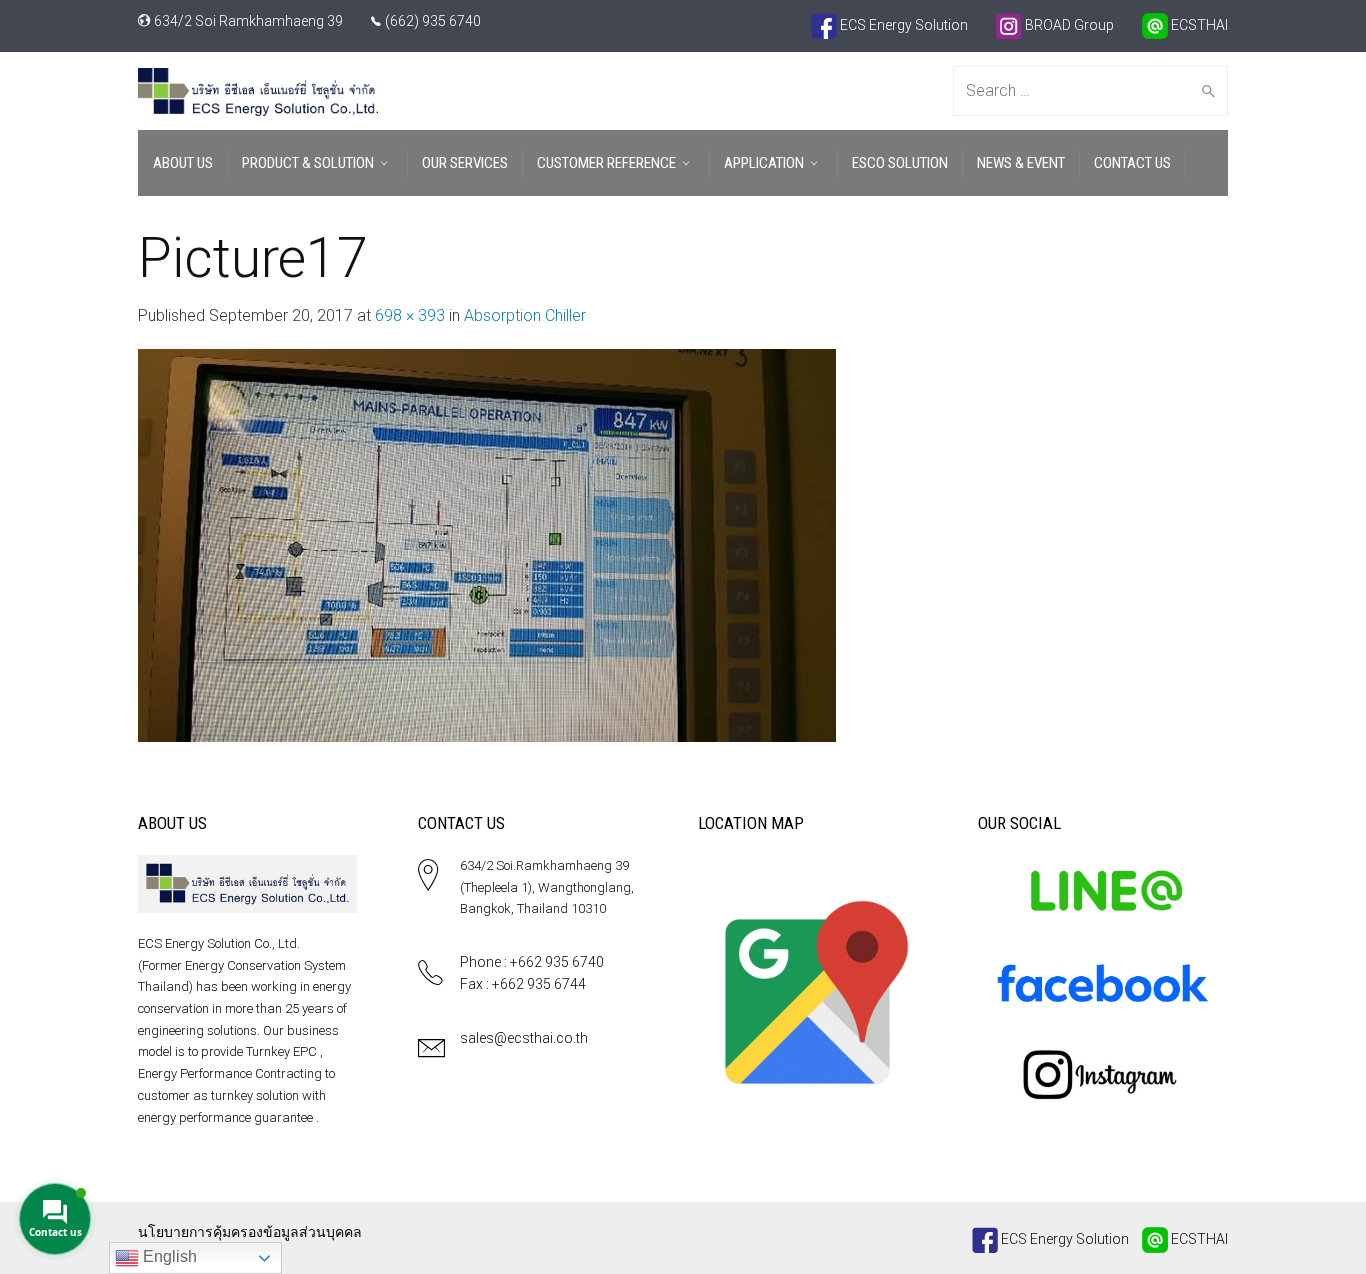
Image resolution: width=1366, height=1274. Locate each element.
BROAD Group (1068, 25)
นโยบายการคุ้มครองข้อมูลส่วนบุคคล (250, 1232)
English (168, 1256)
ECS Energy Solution (902, 25)
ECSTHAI (1198, 25)
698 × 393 (410, 315)
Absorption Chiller (525, 315)
